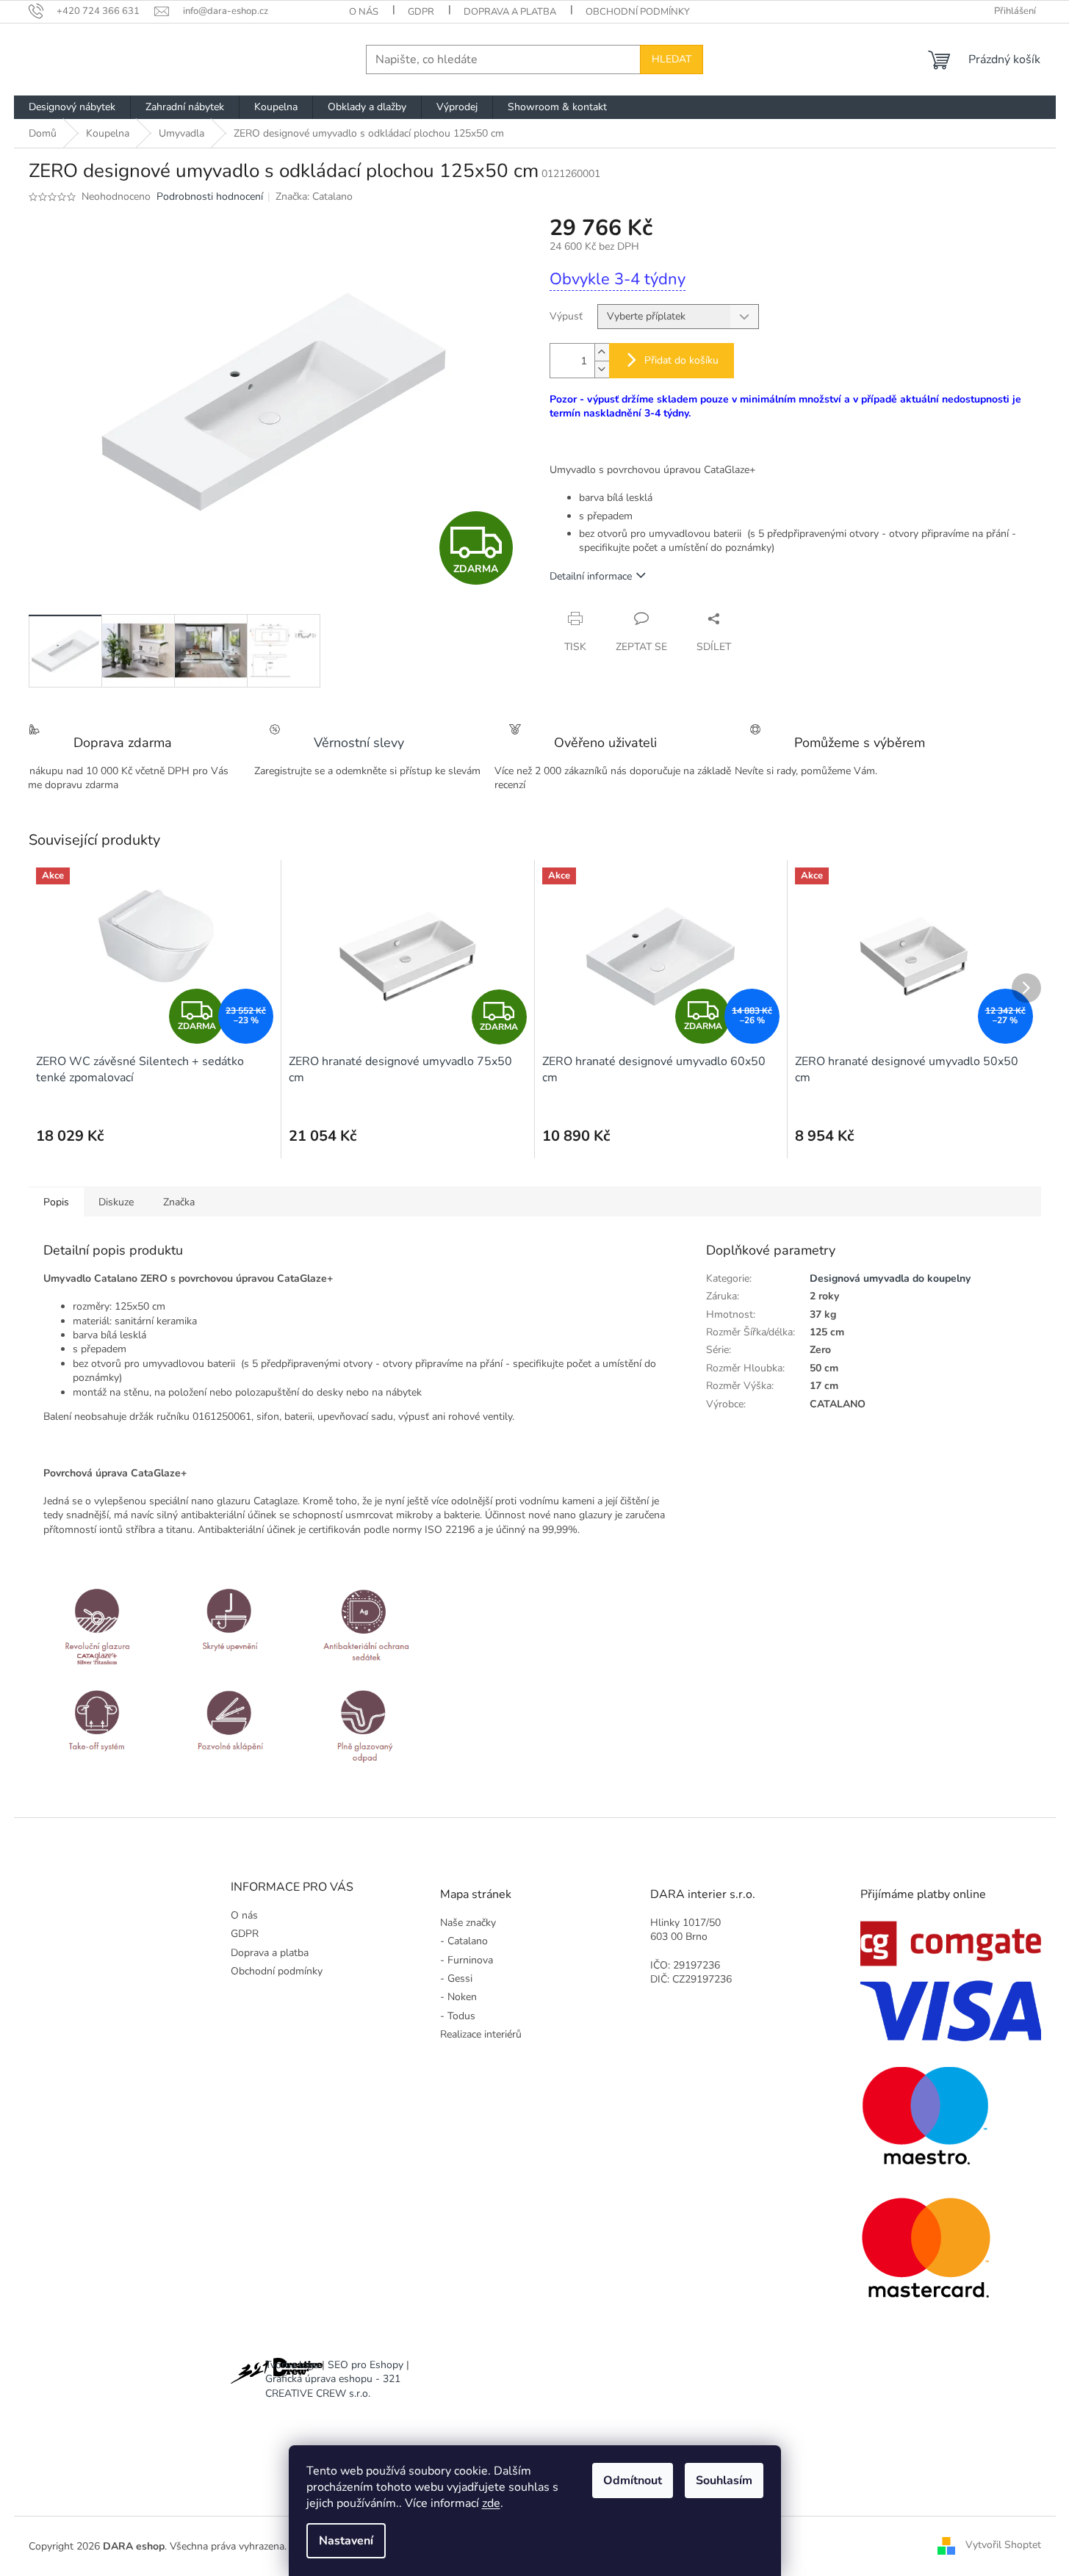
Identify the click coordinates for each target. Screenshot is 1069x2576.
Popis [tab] (56, 1202)
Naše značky (468, 1923)
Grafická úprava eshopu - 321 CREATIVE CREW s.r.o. (333, 2386)
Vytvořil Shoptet (1003, 2546)
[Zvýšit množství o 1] (602, 352)
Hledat (672, 59)
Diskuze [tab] (116, 1202)
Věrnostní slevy (359, 743)
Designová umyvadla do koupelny (890, 1278)
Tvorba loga (292, 2365)
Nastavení (346, 2541)
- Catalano (464, 1941)
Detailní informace (591, 576)
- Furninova (467, 1960)
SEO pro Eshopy (366, 2365)
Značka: (314, 196)
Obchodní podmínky (638, 12)
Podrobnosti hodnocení (210, 196)
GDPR (421, 12)
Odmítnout (633, 2481)
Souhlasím (724, 2481)
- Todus (458, 2016)
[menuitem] (72, 107)
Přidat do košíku (681, 360)
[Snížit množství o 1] (602, 369)
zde (491, 2503)
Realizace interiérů (481, 2034)
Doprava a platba (510, 12)
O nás (364, 12)
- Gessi (456, 1978)
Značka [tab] (179, 1202)
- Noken (458, 1997)
